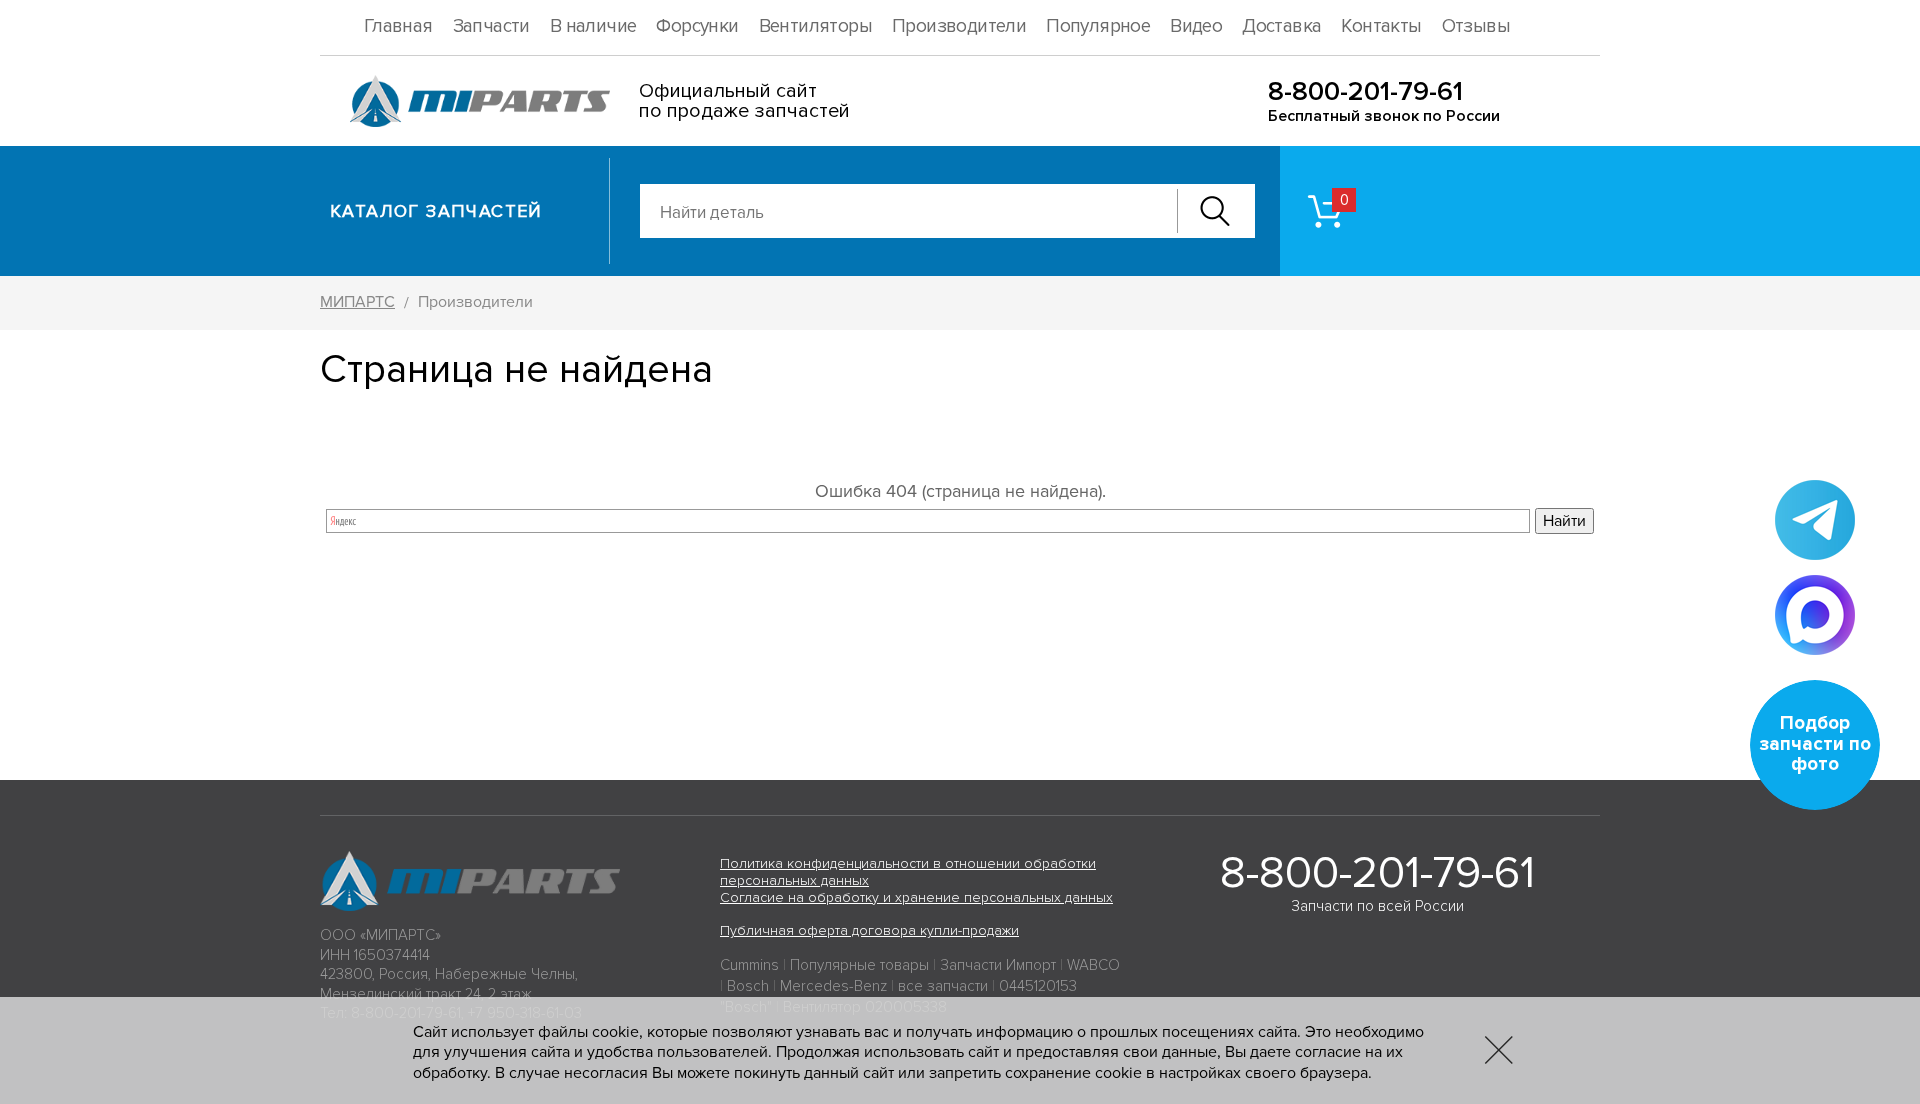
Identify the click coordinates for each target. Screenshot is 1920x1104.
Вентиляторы (815, 26)
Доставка (1281, 26)
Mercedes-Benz (833, 986)
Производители (959, 26)
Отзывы (1476, 26)
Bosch (748, 986)
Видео (1196, 26)
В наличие (593, 26)
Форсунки (697, 26)
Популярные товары (859, 965)
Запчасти (491, 26)
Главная (398, 26)
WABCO (1093, 965)
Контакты (1381, 26)
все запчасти (943, 986)
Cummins (749, 965)
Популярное (1098, 26)
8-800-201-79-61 (1365, 91)
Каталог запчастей (436, 211)
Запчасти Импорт (998, 965)
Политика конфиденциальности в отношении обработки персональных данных (908, 872)
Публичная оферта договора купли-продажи (869, 930)
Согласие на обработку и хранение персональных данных (916, 897)
